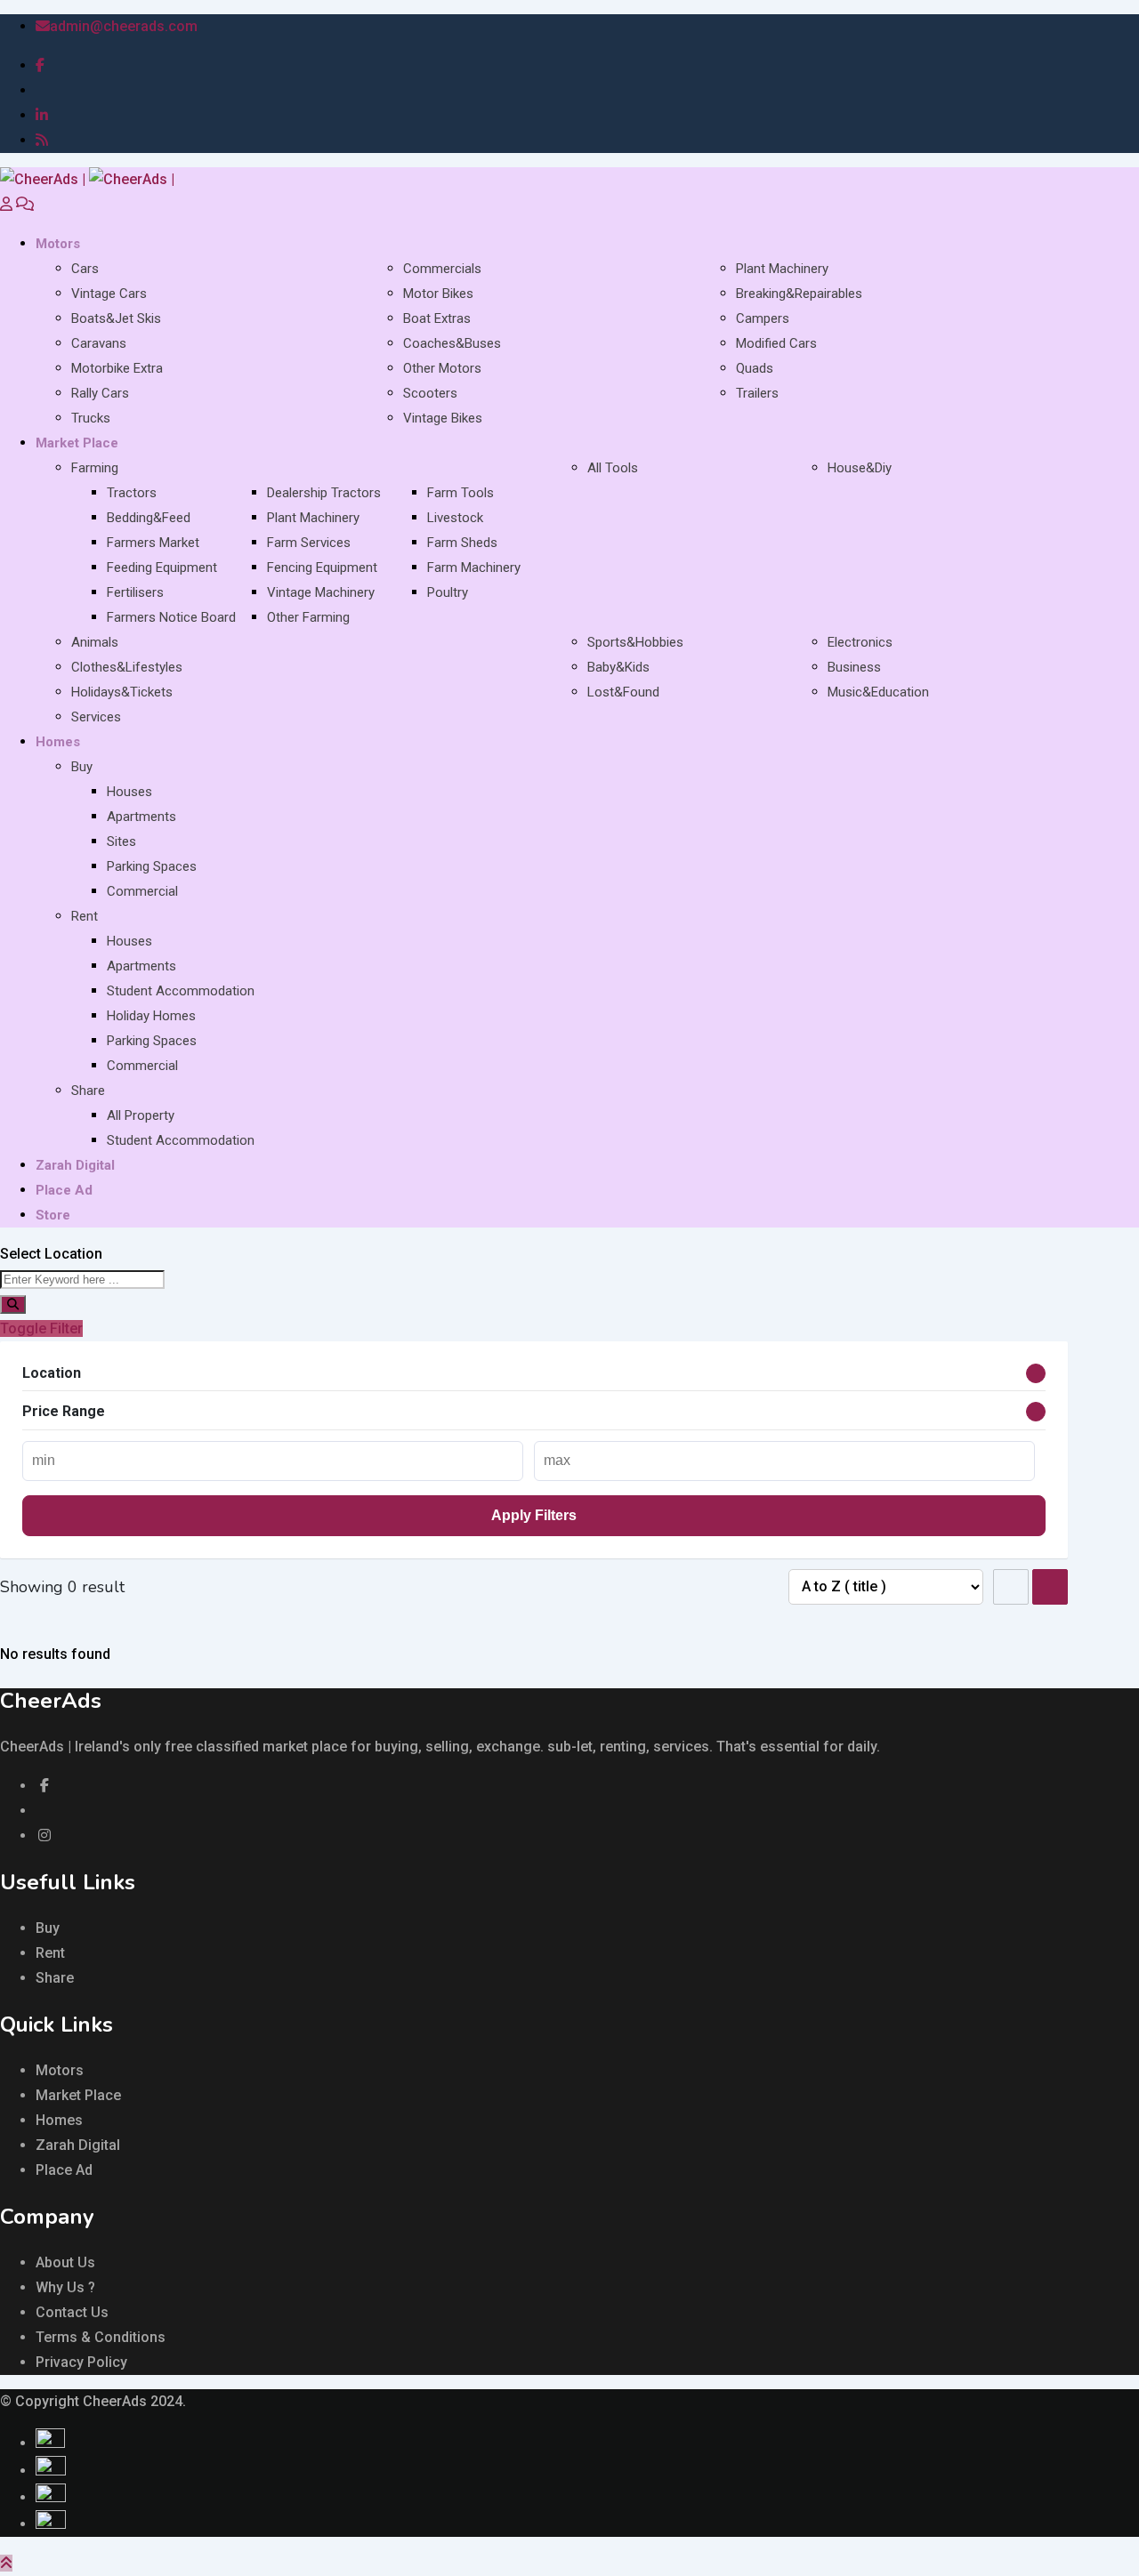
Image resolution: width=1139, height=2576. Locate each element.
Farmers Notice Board (171, 617)
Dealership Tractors (324, 493)
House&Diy (860, 468)
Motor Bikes (438, 294)
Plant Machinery (782, 269)
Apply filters (534, 1515)
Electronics (860, 642)
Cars (85, 269)
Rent (85, 916)
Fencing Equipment (322, 568)
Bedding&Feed (149, 518)
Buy (82, 767)
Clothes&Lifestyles (127, 667)
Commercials (442, 269)
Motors (58, 244)
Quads (755, 368)
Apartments (141, 817)
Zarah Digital (75, 1165)
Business (854, 667)
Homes (58, 742)
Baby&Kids (618, 667)
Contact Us (72, 2312)
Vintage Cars (109, 294)
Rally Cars (100, 393)
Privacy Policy (81, 2362)
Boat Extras (437, 318)
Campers (763, 318)
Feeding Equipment (162, 568)
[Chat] (25, 204)
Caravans (99, 343)
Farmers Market (153, 543)
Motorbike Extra (117, 368)
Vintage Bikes (443, 418)
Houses (129, 792)
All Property (141, 1115)
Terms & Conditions (101, 2337)
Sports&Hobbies (635, 642)
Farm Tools (460, 493)
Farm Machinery (474, 568)
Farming (95, 468)
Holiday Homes (151, 1016)
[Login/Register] (6, 204)
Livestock (455, 518)
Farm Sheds (462, 543)
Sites (121, 841)
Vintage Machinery (321, 592)
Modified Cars (776, 343)
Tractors (132, 493)
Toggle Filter (41, 1328)
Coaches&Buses (452, 343)
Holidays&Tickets (122, 692)
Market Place (77, 443)
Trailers (757, 393)
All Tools (613, 468)
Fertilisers (135, 592)
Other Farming (308, 617)
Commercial (142, 891)
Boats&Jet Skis (116, 318)
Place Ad (64, 1190)
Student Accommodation (181, 991)
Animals (95, 642)
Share (88, 1091)
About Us (65, 2262)
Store (53, 1215)
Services (96, 717)
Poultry (448, 592)
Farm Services (309, 543)
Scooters (430, 393)
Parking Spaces (152, 866)
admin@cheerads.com (124, 26)
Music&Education (878, 692)
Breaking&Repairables (799, 294)
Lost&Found (623, 692)
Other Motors (442, 368)
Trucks (91, 418)
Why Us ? (65, 2287)
